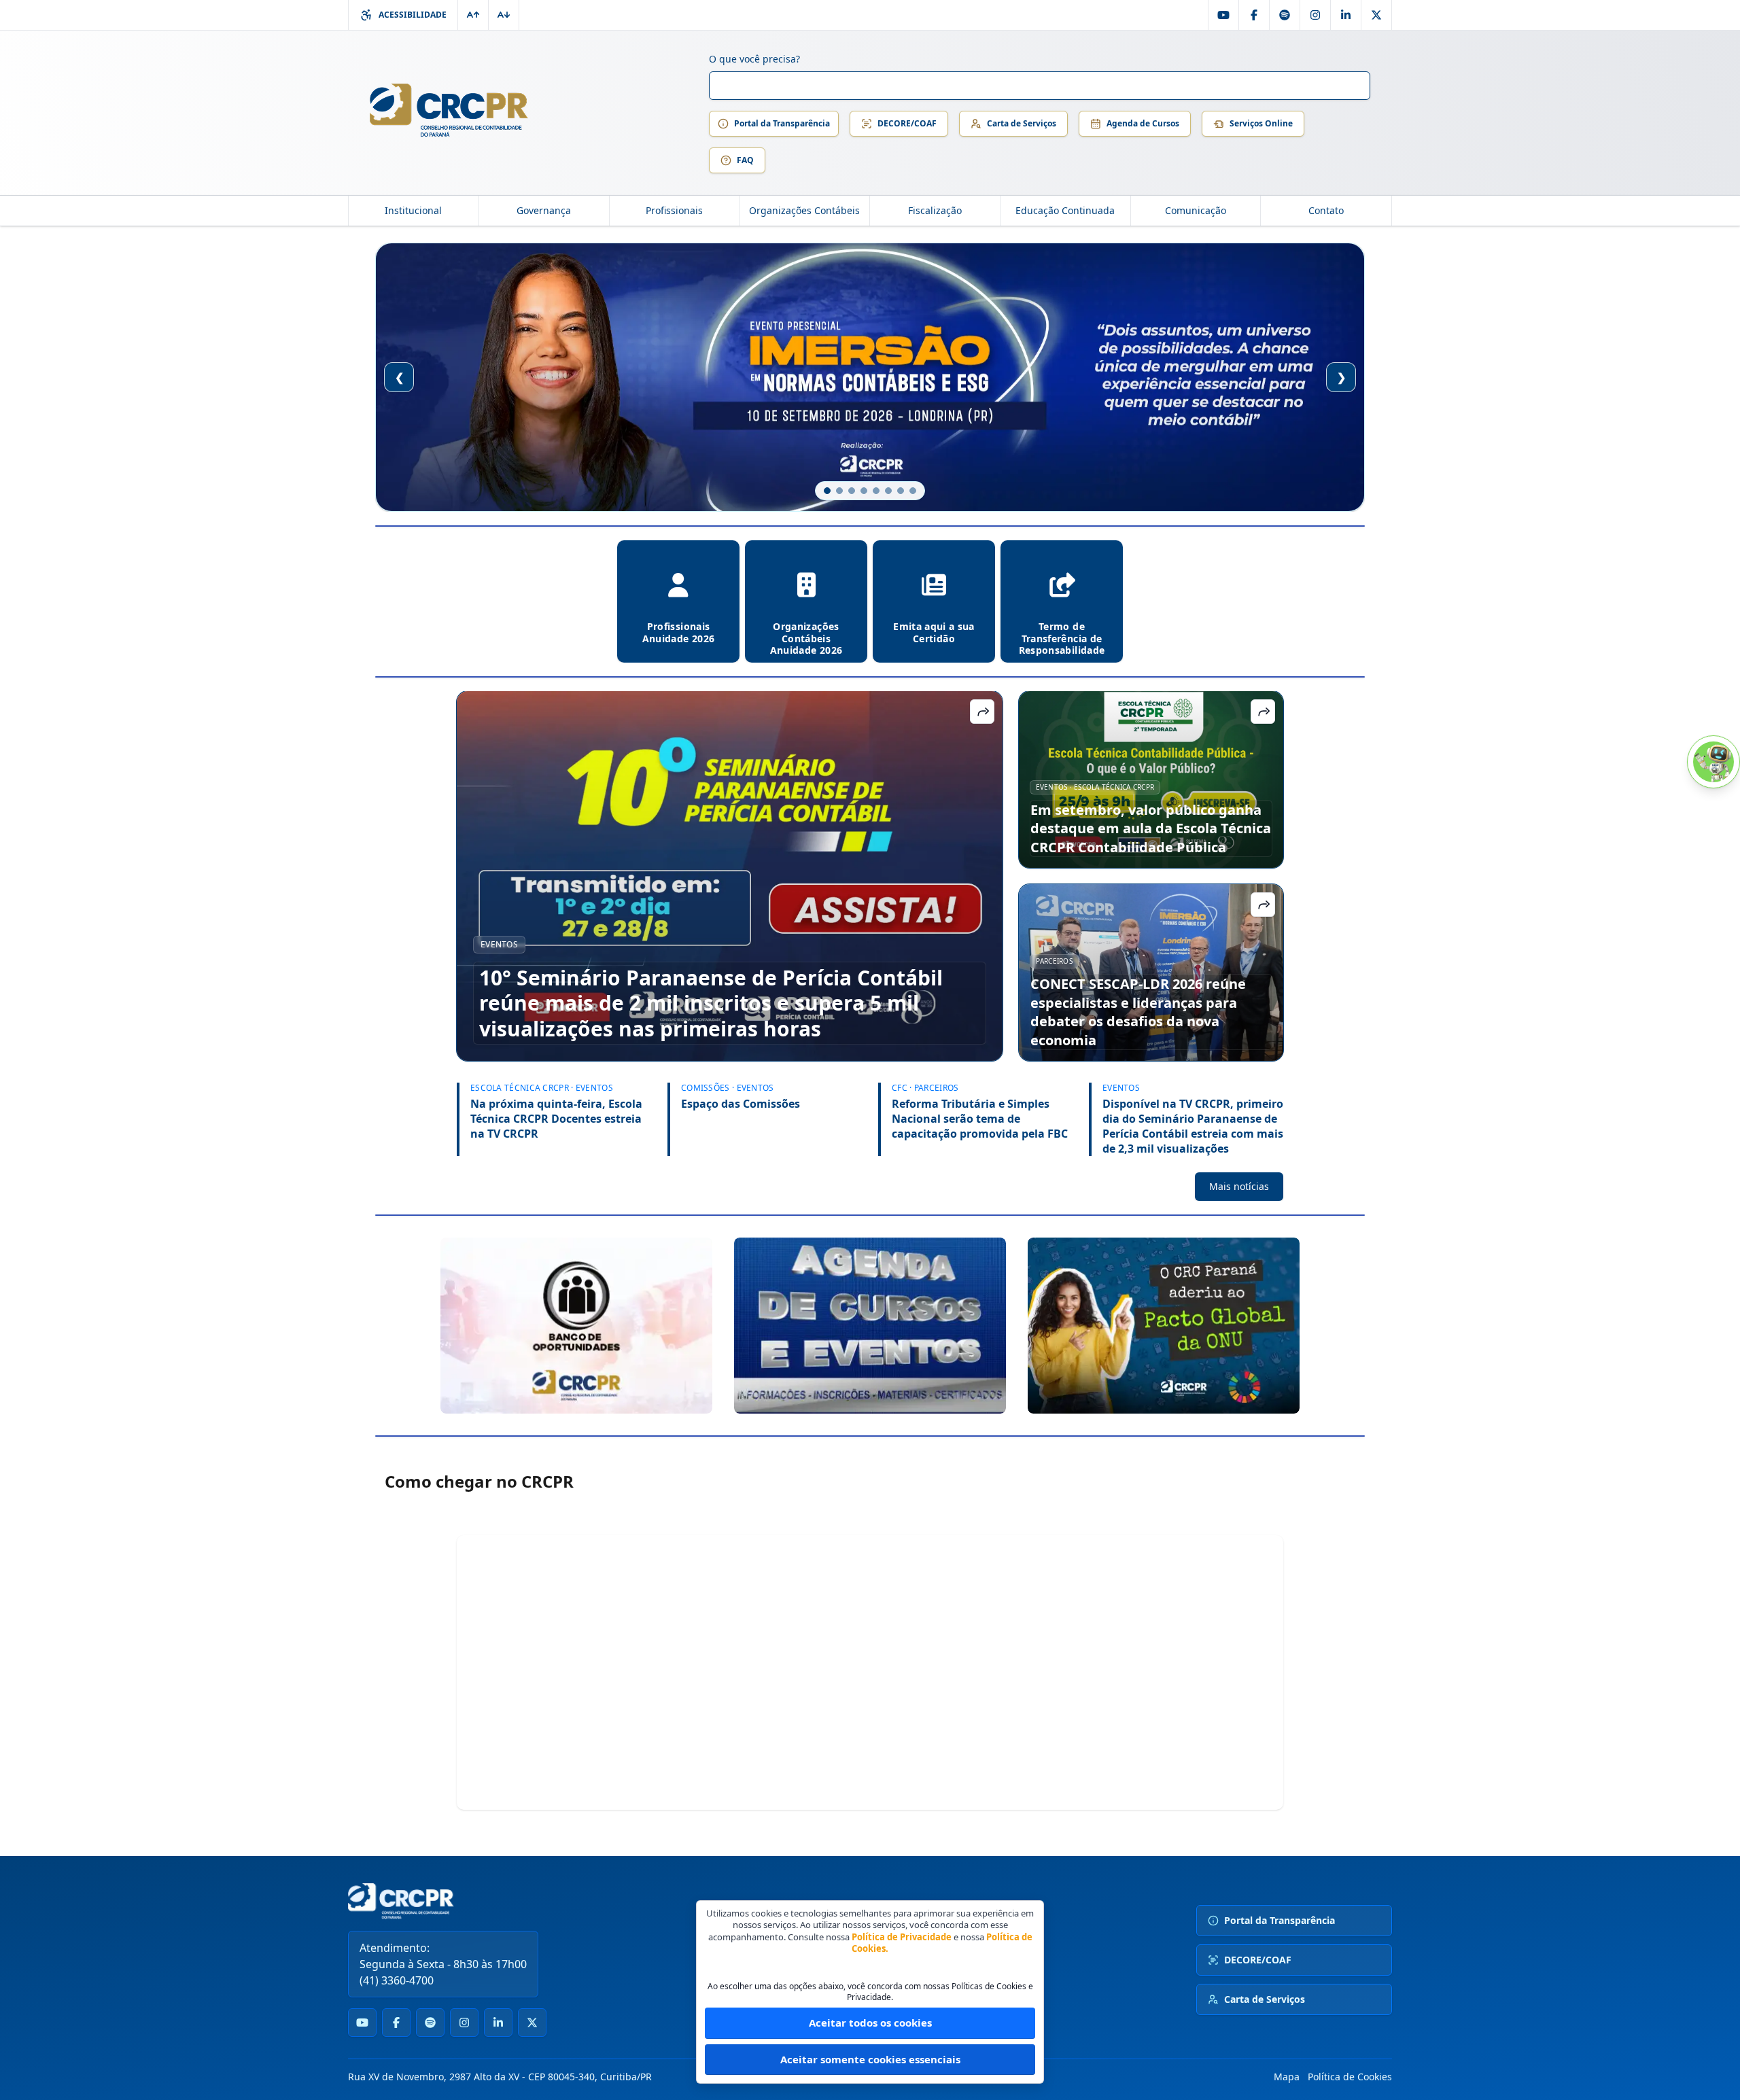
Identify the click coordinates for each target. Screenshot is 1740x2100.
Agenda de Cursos (1143, 123)
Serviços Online (1261, 123)
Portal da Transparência (782, 123)
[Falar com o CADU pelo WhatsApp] (1713, 762)
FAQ (745, 160)
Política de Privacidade (902, 1937)
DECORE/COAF (907, 123)
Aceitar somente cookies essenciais (870, 2059)
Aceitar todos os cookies (870, 2023)
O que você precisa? (754, 59)
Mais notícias (1239, 1186)
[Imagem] (576, 1326)
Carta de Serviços (1022, 123)
